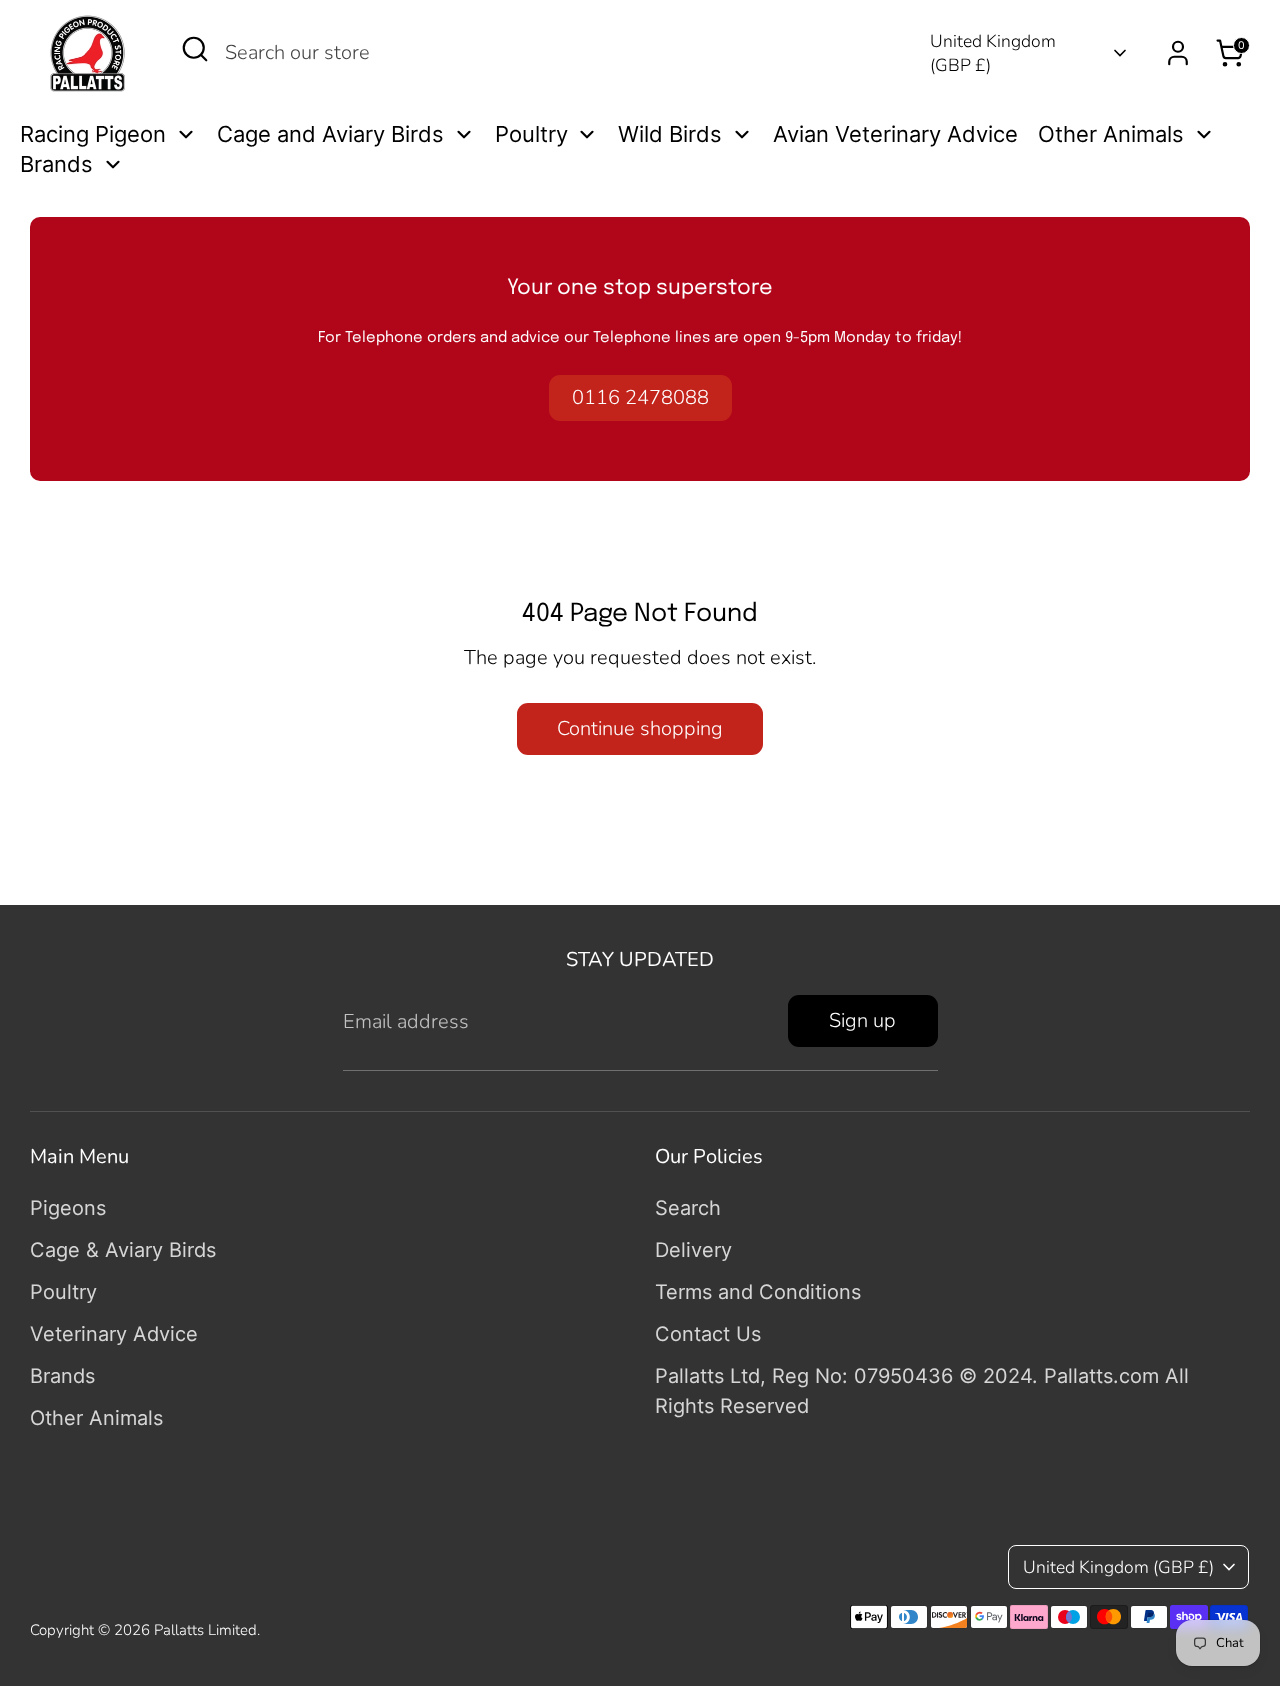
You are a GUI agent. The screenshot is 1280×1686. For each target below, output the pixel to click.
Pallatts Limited (205, 1630)
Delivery (693, 1250)
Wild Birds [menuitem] (670, 134)
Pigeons (68, 1208)
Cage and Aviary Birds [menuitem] (330, 134)
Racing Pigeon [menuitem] (93, 134)
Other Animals (96, 1418)
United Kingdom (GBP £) (993, 53)
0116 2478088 (640, 397)
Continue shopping (640, 728)
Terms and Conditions (758, 1292)
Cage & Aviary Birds (123, 1250)
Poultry (63, 1292)
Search (688, 1208)
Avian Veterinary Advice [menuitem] (895, 134)
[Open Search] (195, 49)
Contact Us (708, 1334)
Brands (62, 1376)
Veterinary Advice (114, 1334)
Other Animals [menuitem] (1111, 134)
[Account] (1178, 53)
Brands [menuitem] (56, 164)
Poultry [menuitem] (531, 134)
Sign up (862, 1020)
